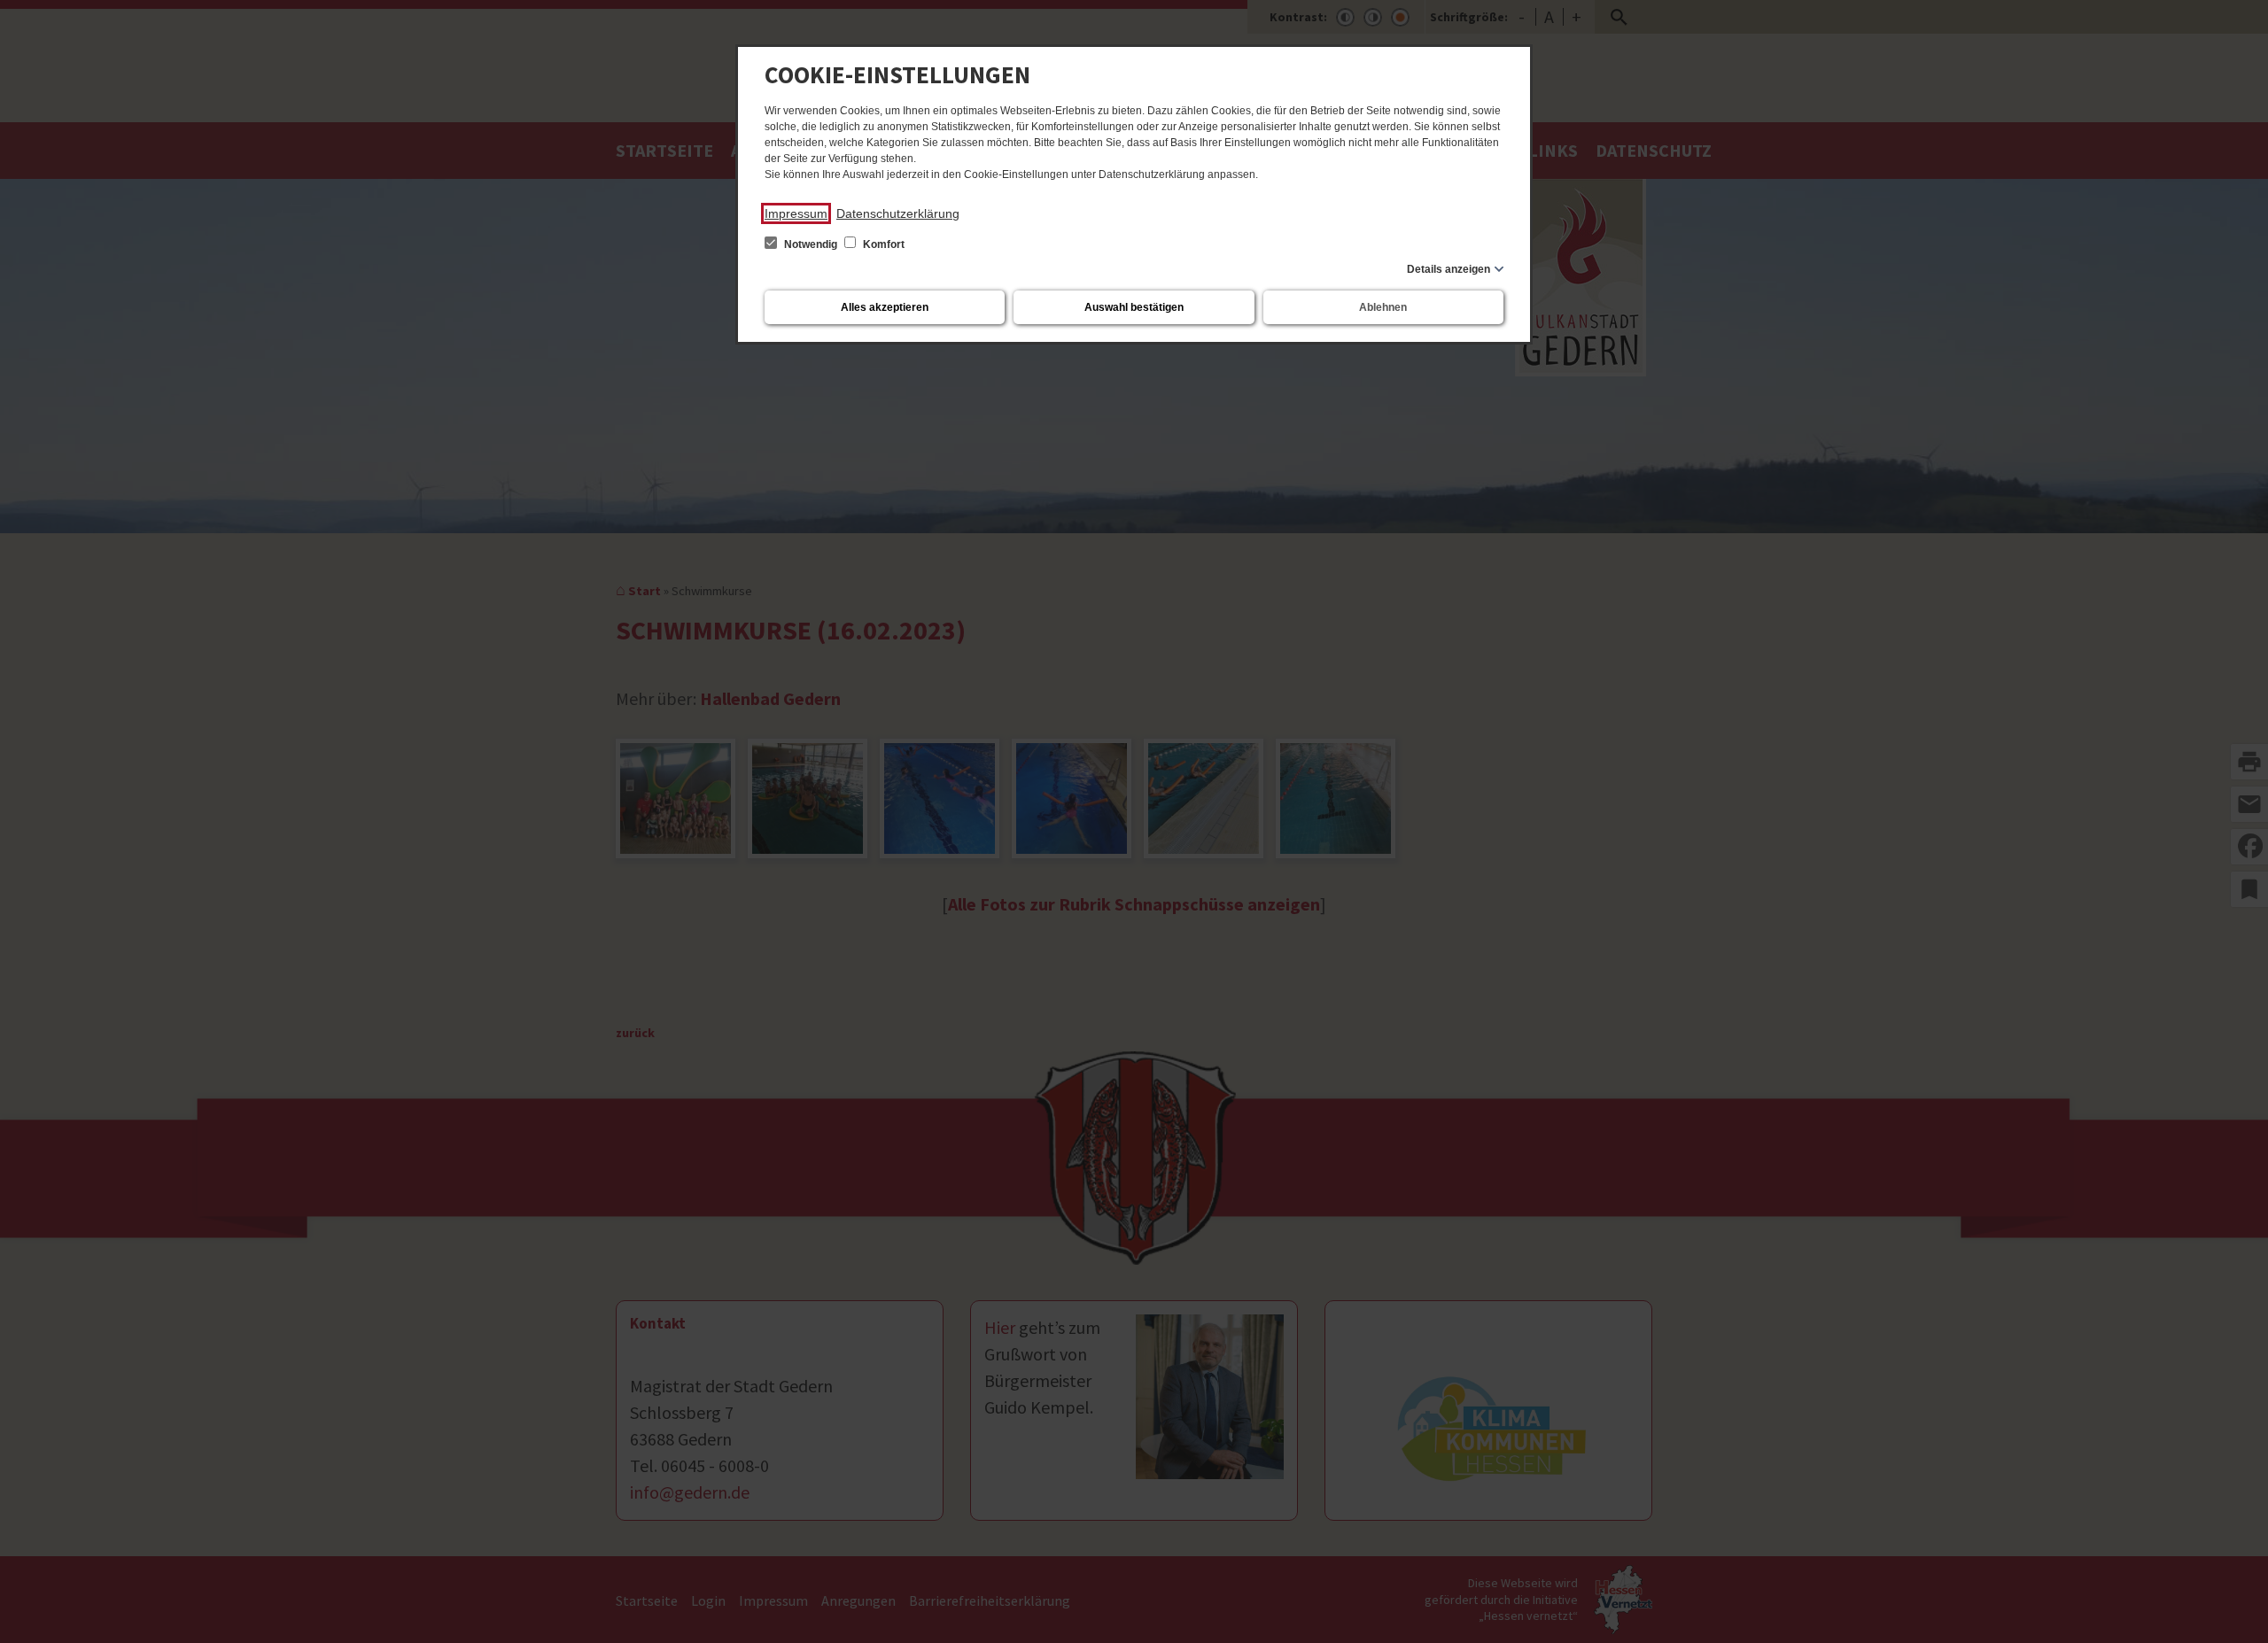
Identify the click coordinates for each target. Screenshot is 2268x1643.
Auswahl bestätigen (1134, 307)
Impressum (796, 213)
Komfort (882, 244)
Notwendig (811, 244)
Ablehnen (1383, 307)
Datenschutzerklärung (898, 213)
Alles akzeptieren (885, 307)
